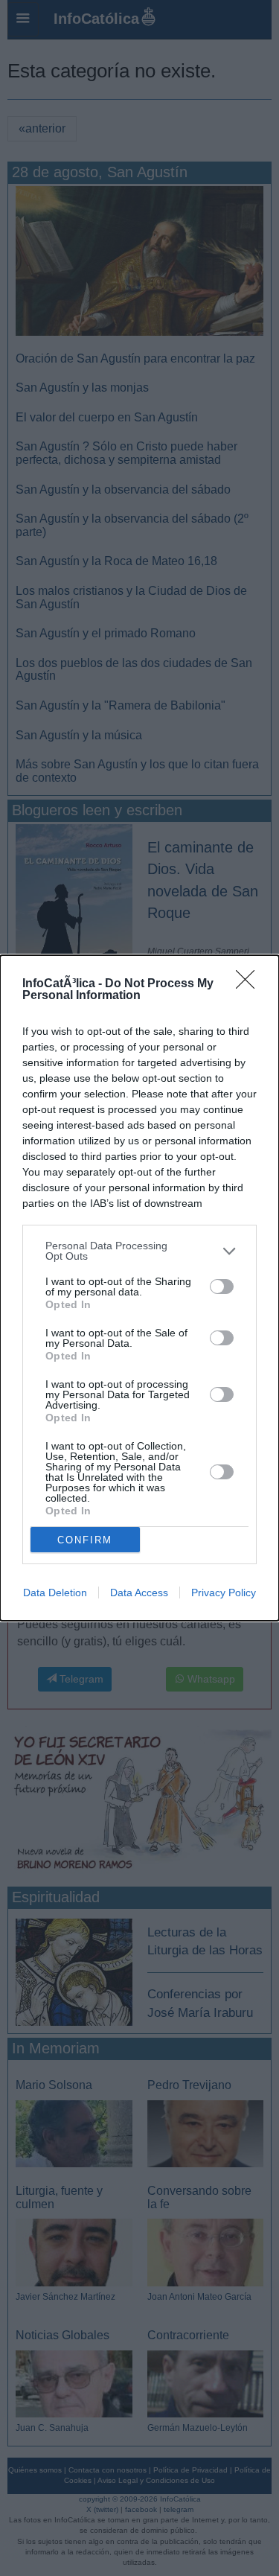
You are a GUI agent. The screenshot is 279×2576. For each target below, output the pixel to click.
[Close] (250, 984)
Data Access (139, 1593)
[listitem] (139, 1251)
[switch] (222, 1287)
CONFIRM (85, 1540)
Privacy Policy (224, 1593)
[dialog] (139, 1288)
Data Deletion (55, 1593)
